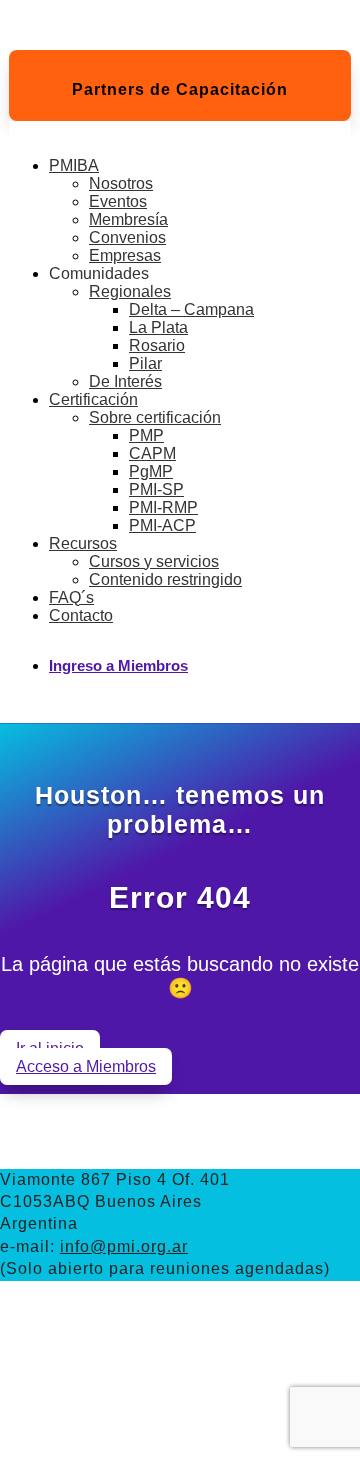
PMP (146, 435)
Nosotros (121, 183)
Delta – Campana (191, 309)
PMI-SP (156, 489)
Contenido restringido (165, 579)
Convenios (127, 237)
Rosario (157, 345)
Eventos (118, 201)
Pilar (145, 363)
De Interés (125, 381)
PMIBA (74, 165)
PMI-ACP (162, 525)
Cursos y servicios (154, 561)
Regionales (130, 291)
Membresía (128, 219)
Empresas (125, 255)
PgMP (151, 471)
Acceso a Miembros (86, 1066)
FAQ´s (71, 597)
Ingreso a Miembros (118, 665)
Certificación (93, 399)
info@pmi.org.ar (124, 1246)
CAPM (152, 453)
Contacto (81, 615)
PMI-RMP (163, 507)
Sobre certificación (155, 417)
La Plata (158, 327)
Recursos (83, 543)
